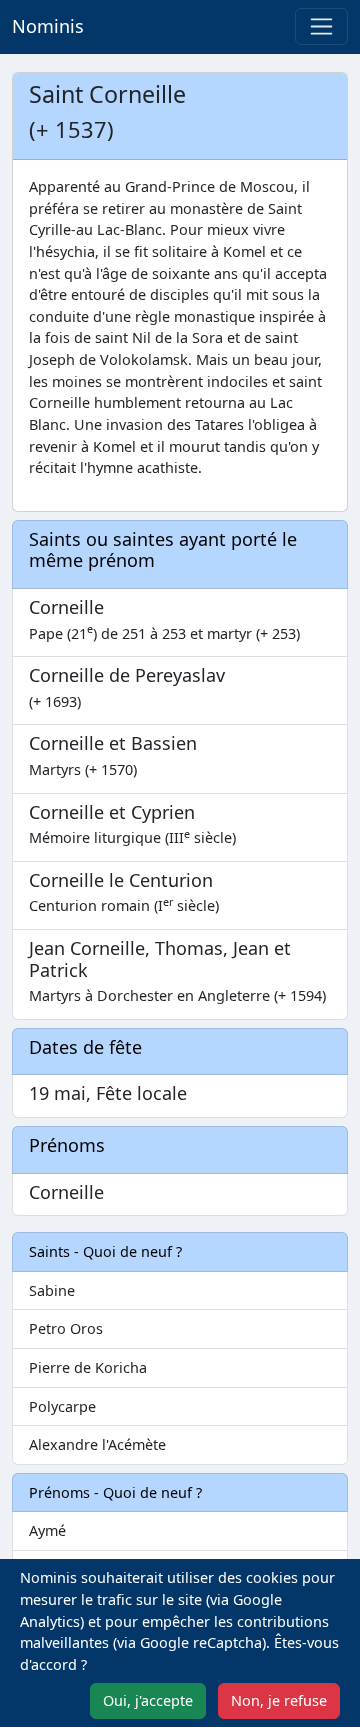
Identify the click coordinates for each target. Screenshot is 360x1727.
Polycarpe (62, 1406)
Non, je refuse (279, 1700)
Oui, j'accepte (148, 1700)
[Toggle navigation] (321, 26)
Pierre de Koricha (88, 1367)
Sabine (52, 1290)
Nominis (48, 26)
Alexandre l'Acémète (97, 1444)
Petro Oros (66, 1328)
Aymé (47, 1530)
